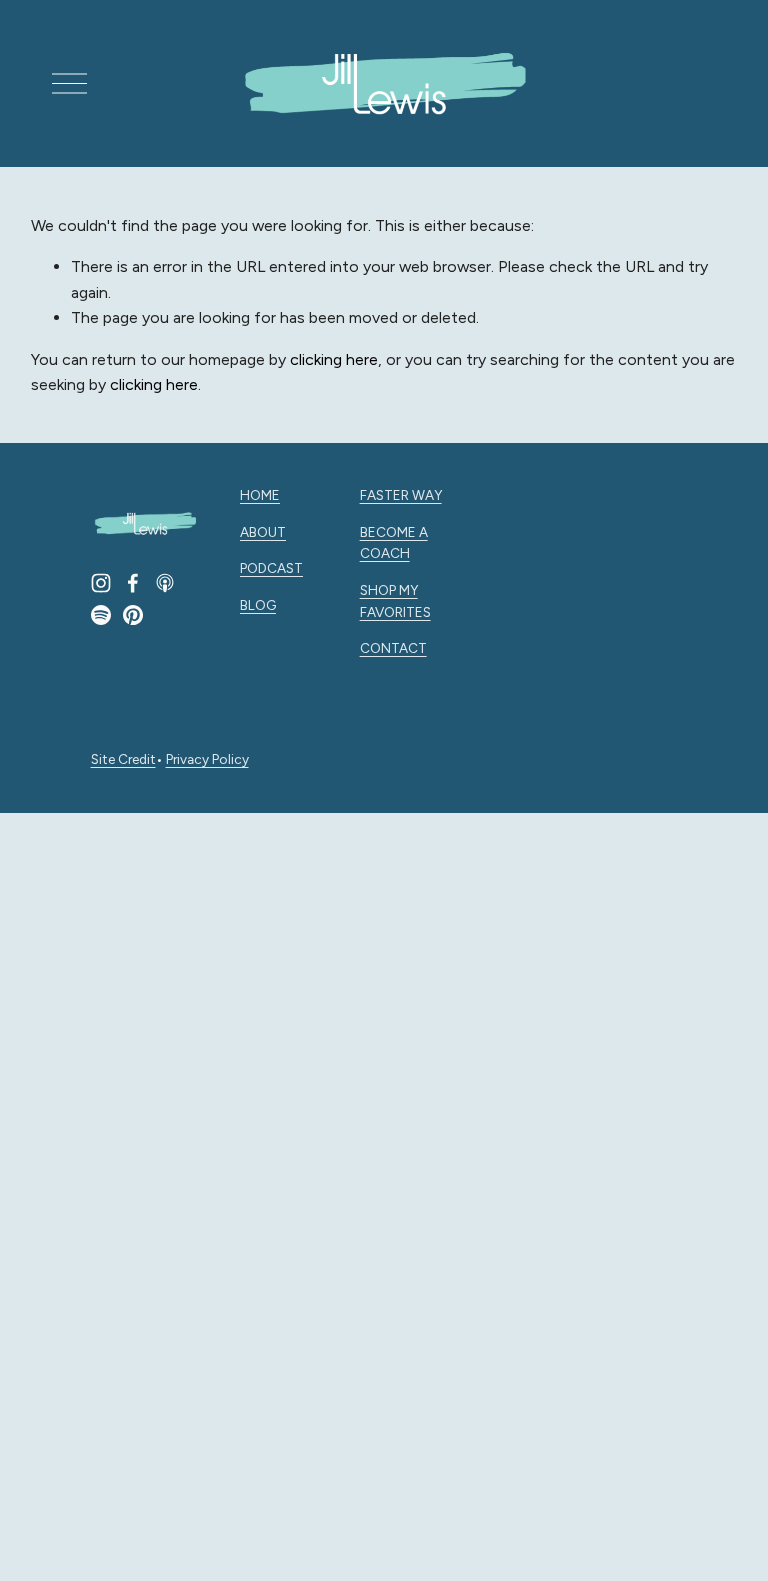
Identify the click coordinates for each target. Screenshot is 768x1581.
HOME (260, 495)
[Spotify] (101, 615)
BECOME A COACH (394, 543)
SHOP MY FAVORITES (395, 601)
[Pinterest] (133, 615)
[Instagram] (101, 583)
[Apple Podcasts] (165, 583)
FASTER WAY (401, 495)
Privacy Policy (207, 759)
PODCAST (271, 568)
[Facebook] (133, 583)
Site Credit (123, 759)
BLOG (258, 605)
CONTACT (393, 648)
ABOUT (263, 532)
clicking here (334, 359)
